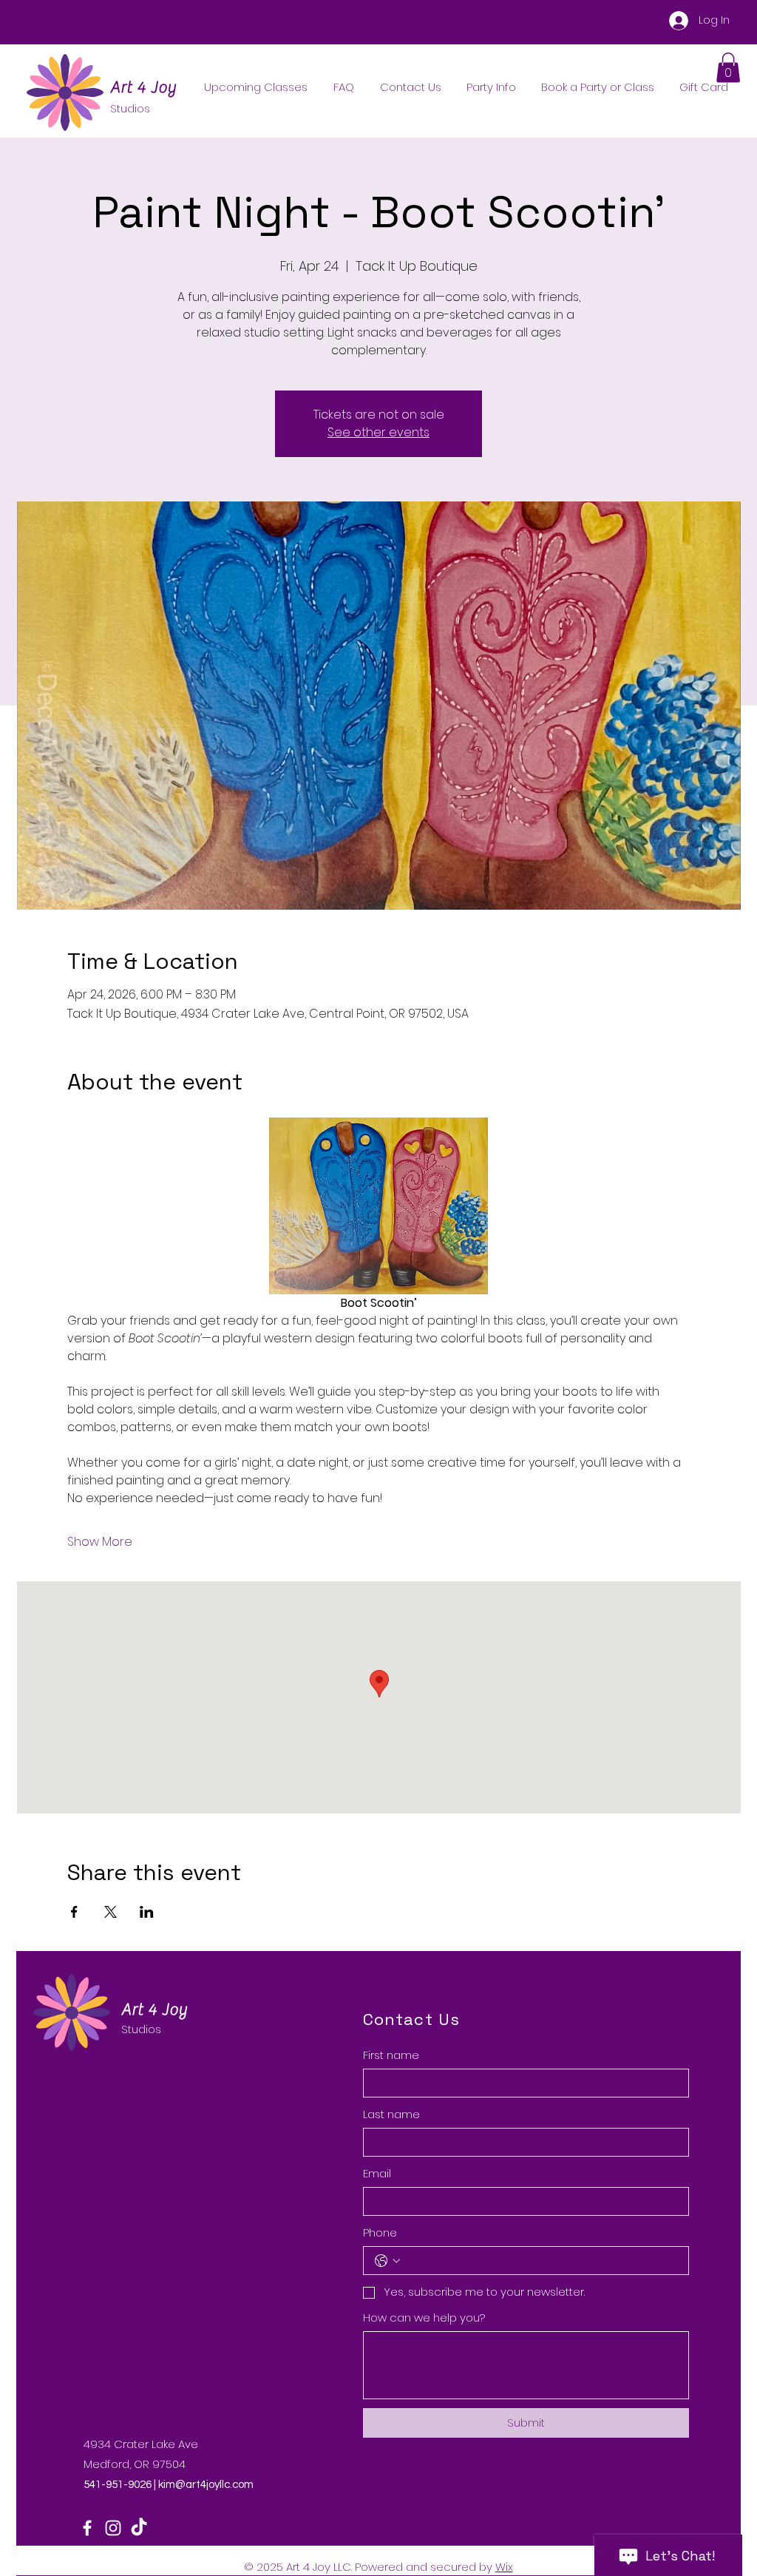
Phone (380, 2232)
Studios (141, 2029)
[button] (728, 68)
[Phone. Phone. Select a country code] (387, 2261)
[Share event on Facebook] (74, 1912)
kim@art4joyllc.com (206, 2485)
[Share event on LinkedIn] (147, 1912)
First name (391, 2055)
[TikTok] (139, 2528)
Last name (391, 2114)
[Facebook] (87, 2528)
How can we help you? (424, 2318)
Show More (100, 1542)
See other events (378, 432)
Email (377, 2173)
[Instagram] (113, 2528)
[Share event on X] (111, 1912)
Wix (504, 2567)
